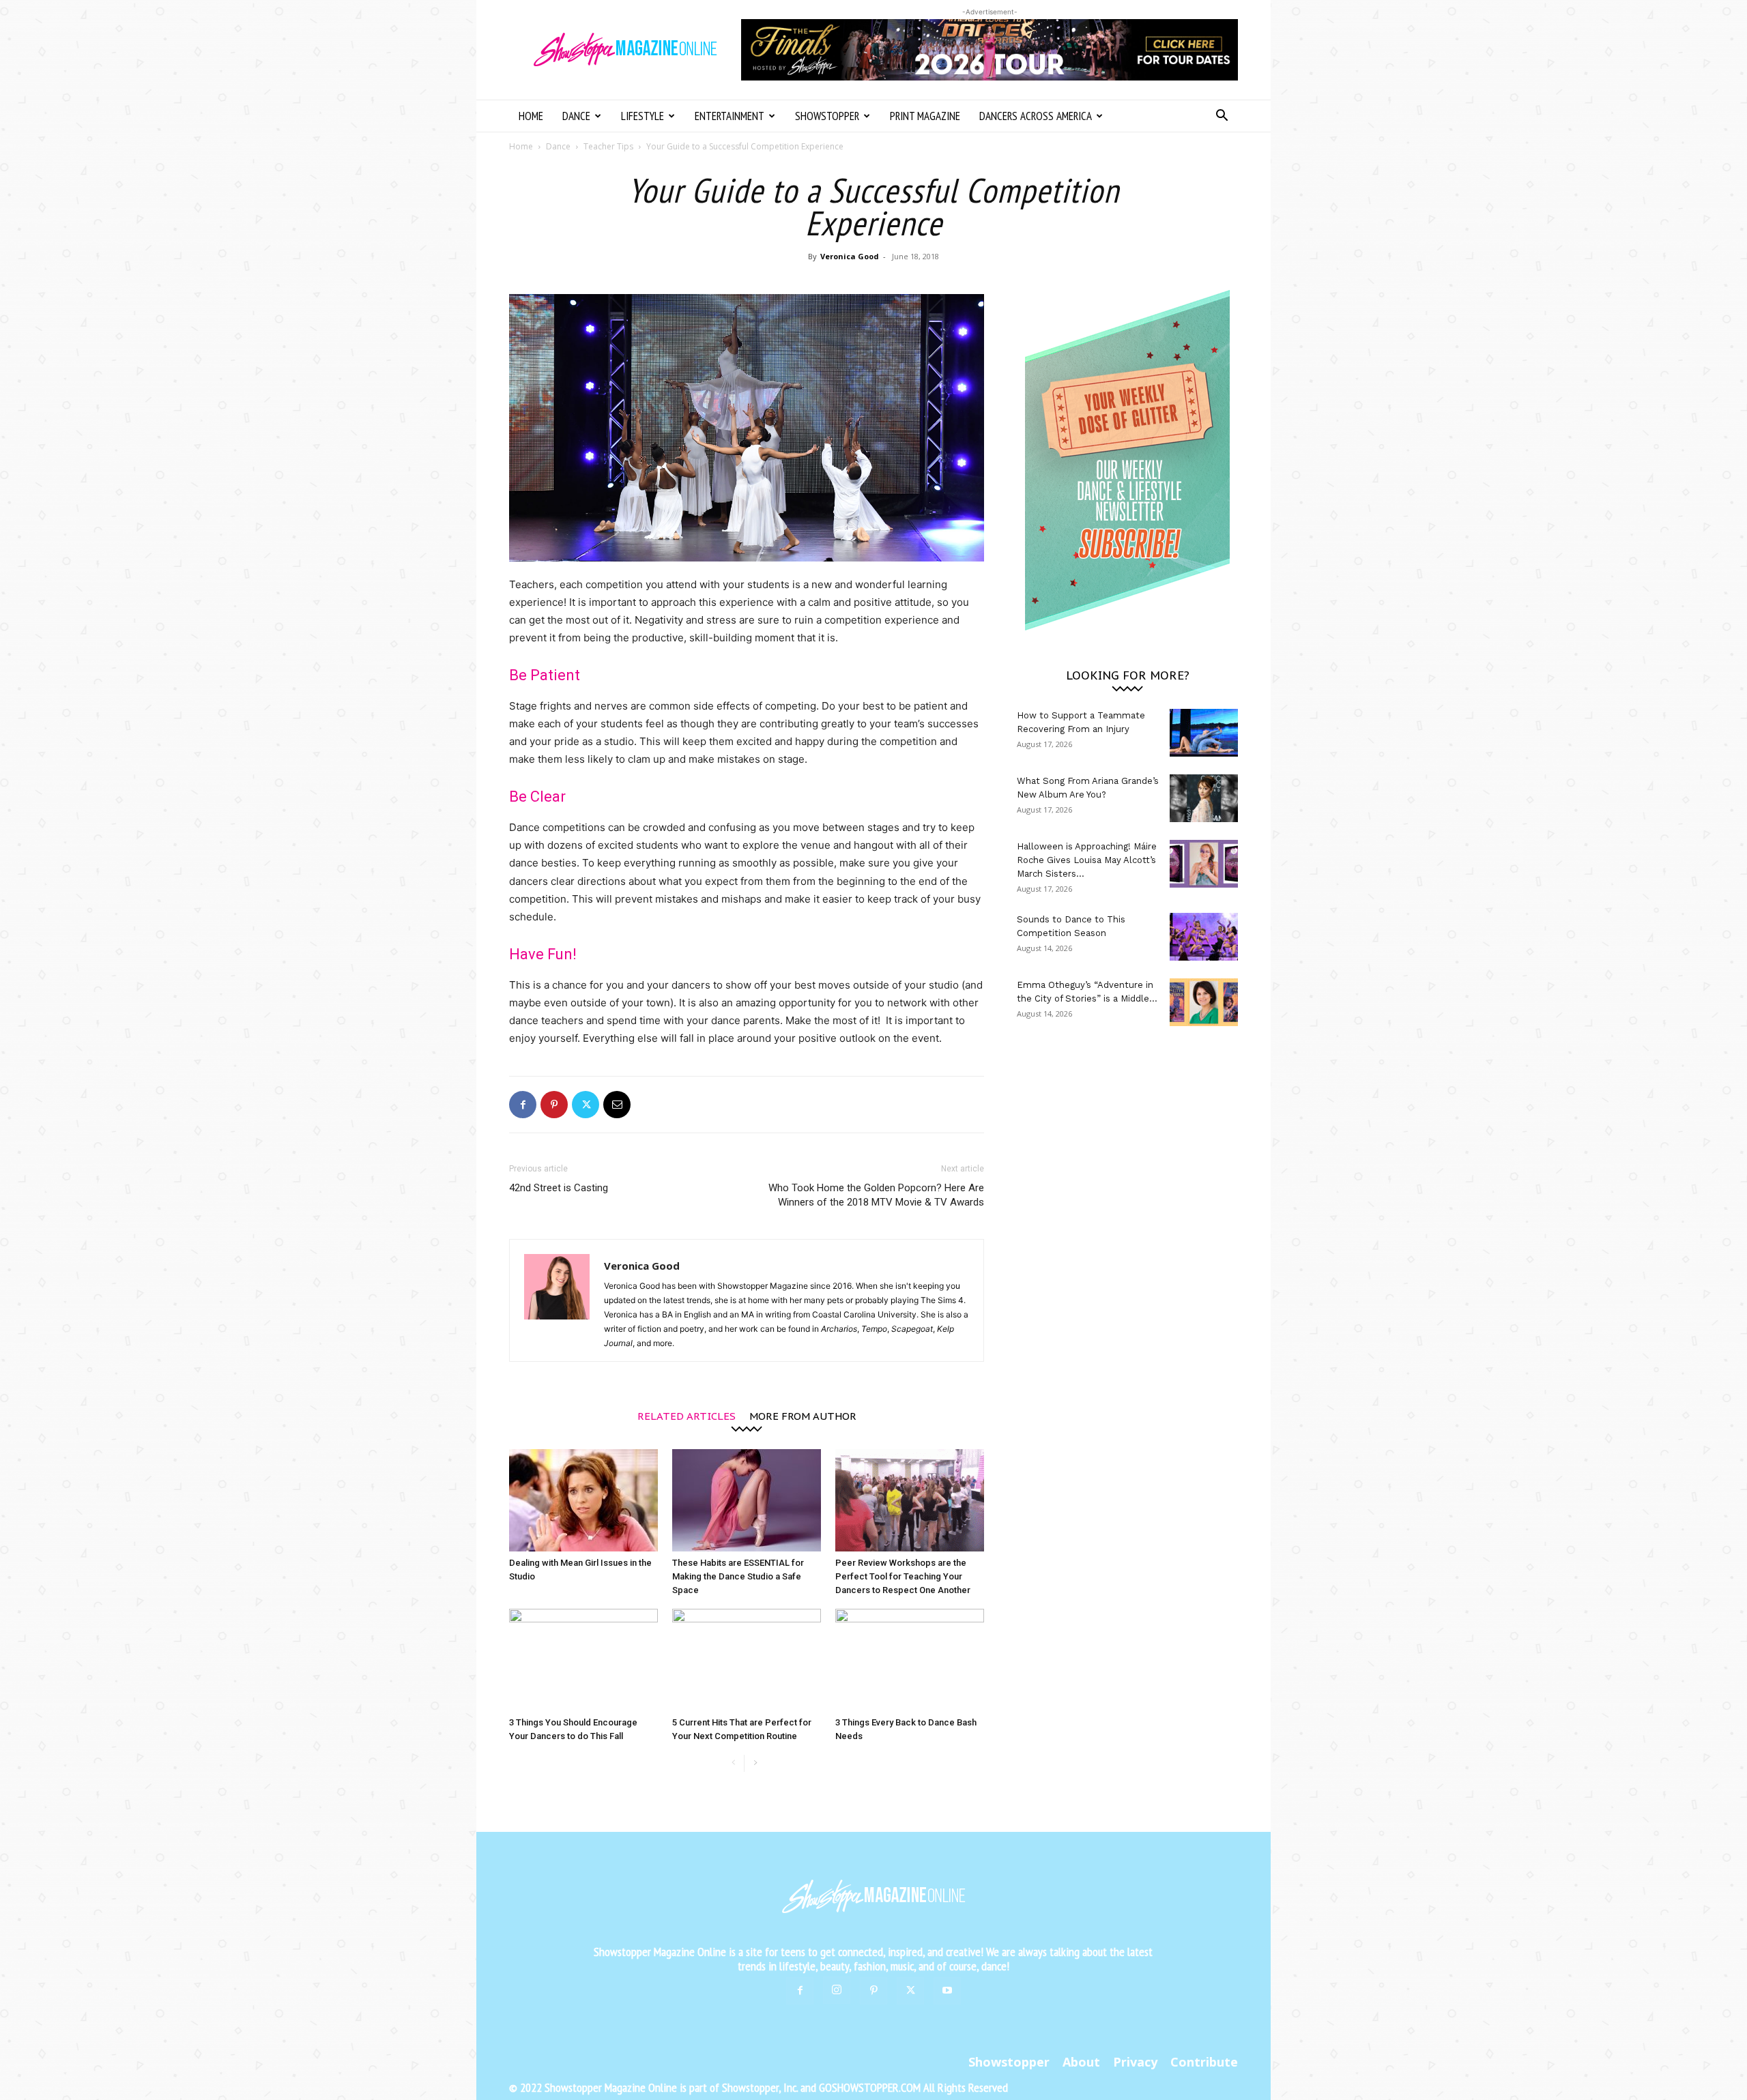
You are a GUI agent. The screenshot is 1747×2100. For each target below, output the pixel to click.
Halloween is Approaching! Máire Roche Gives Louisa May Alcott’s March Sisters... (1087, 860)
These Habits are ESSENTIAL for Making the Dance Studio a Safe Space (738, 1576)
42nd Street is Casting (559, 1188)
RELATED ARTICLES (687, 1415)
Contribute (1204, 2062)
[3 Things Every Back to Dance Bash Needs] (910, 1660)
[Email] (617, 1105)
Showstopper (827, 116)
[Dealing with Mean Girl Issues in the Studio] (583, 1500)
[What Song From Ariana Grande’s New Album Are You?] (1204, 798)
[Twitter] (586, 1105)
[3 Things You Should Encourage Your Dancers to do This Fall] (583, 1660)
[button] (1222, 117)
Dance (576, 116)
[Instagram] (837, 1990)
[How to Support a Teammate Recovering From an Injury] (1204, 733)
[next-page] (755, 1763)
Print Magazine (925, 116)
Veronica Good (850, 256)
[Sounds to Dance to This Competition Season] (1204, 937)
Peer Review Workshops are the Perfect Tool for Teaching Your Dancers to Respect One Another (903, 1576)
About (1081, 2062)
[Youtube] (947, 1991)
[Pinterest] (554, 1105)
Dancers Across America (1036, 116)
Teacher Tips (608, 146)
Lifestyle (643, 116)
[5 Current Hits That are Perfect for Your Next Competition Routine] (747, 1660)
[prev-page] (733, 1763)
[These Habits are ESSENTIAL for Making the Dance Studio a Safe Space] (747, 1500)
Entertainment (730, 116)
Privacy (1135, 2062)
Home (531, 116)
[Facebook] (523, 1105)
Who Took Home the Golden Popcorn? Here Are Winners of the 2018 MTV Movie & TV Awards (876, 1195)
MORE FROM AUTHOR (803, 1415)
